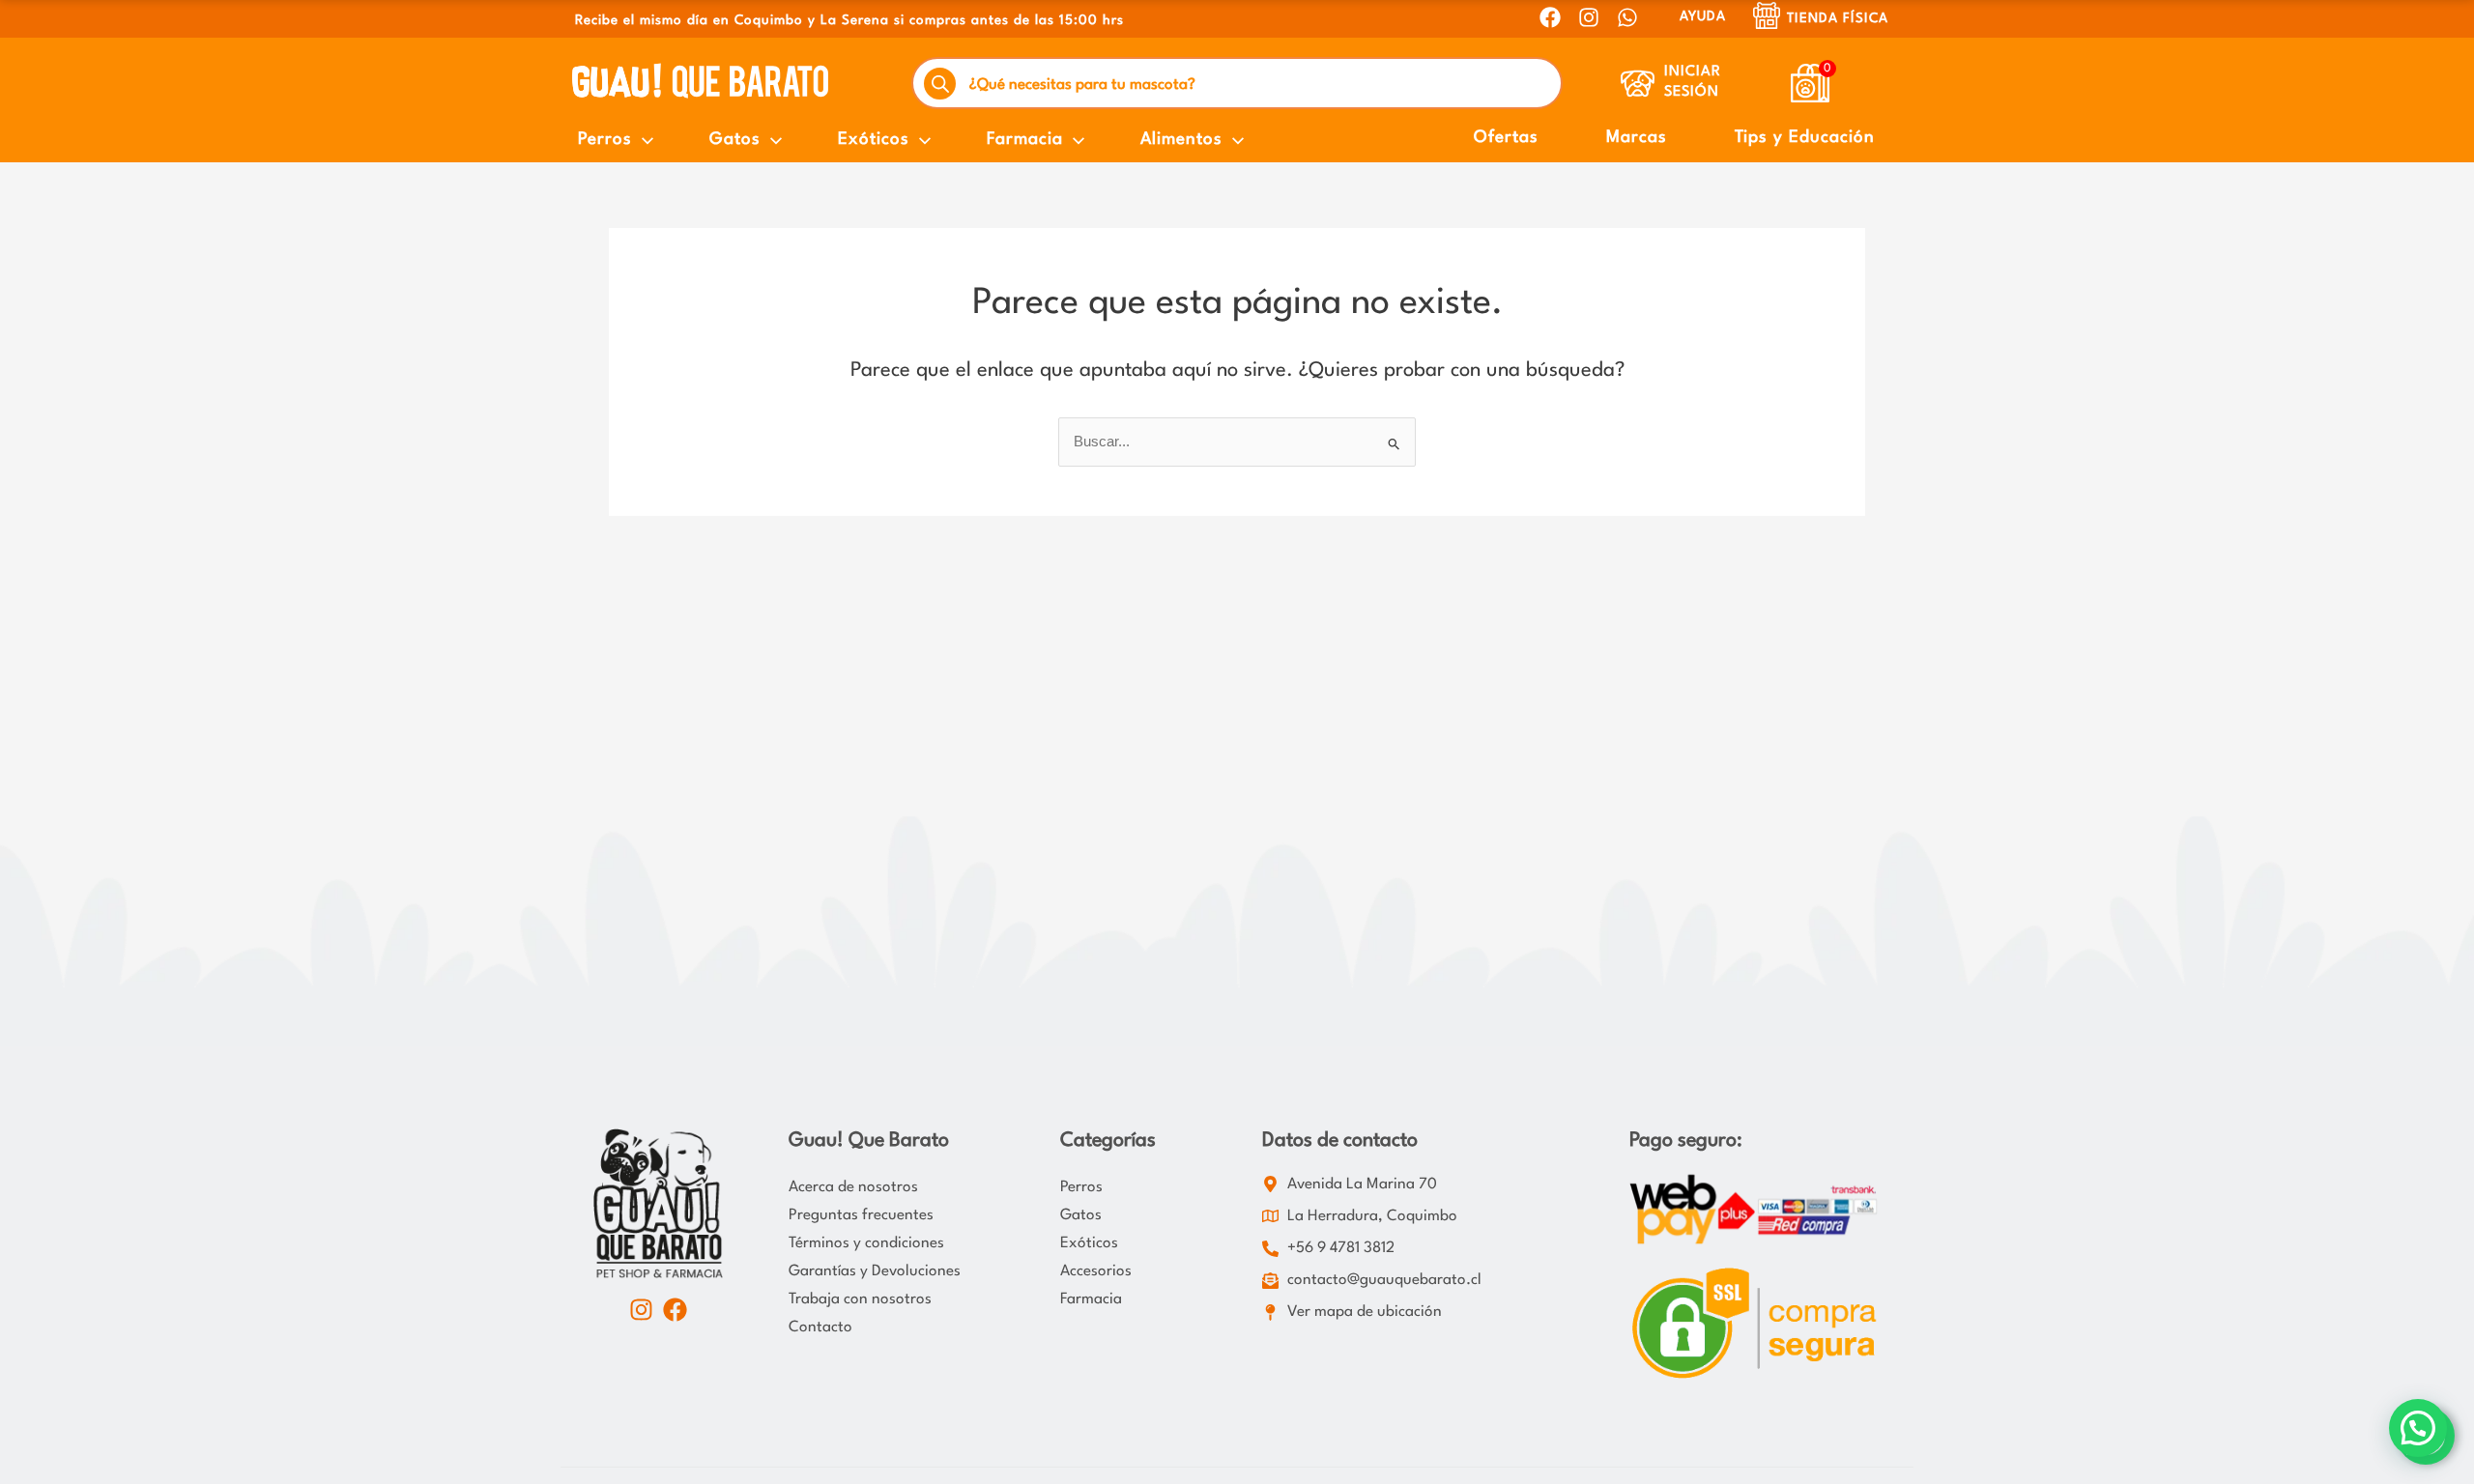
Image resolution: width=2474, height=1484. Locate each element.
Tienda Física (1838, 18)
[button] (2418, 1428)
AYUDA (1703, 16)
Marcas (1637, 138)
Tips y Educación (1805, 138)
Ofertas (1506, 138)
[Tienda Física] (1767, 15)
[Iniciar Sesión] (1638, 84)
